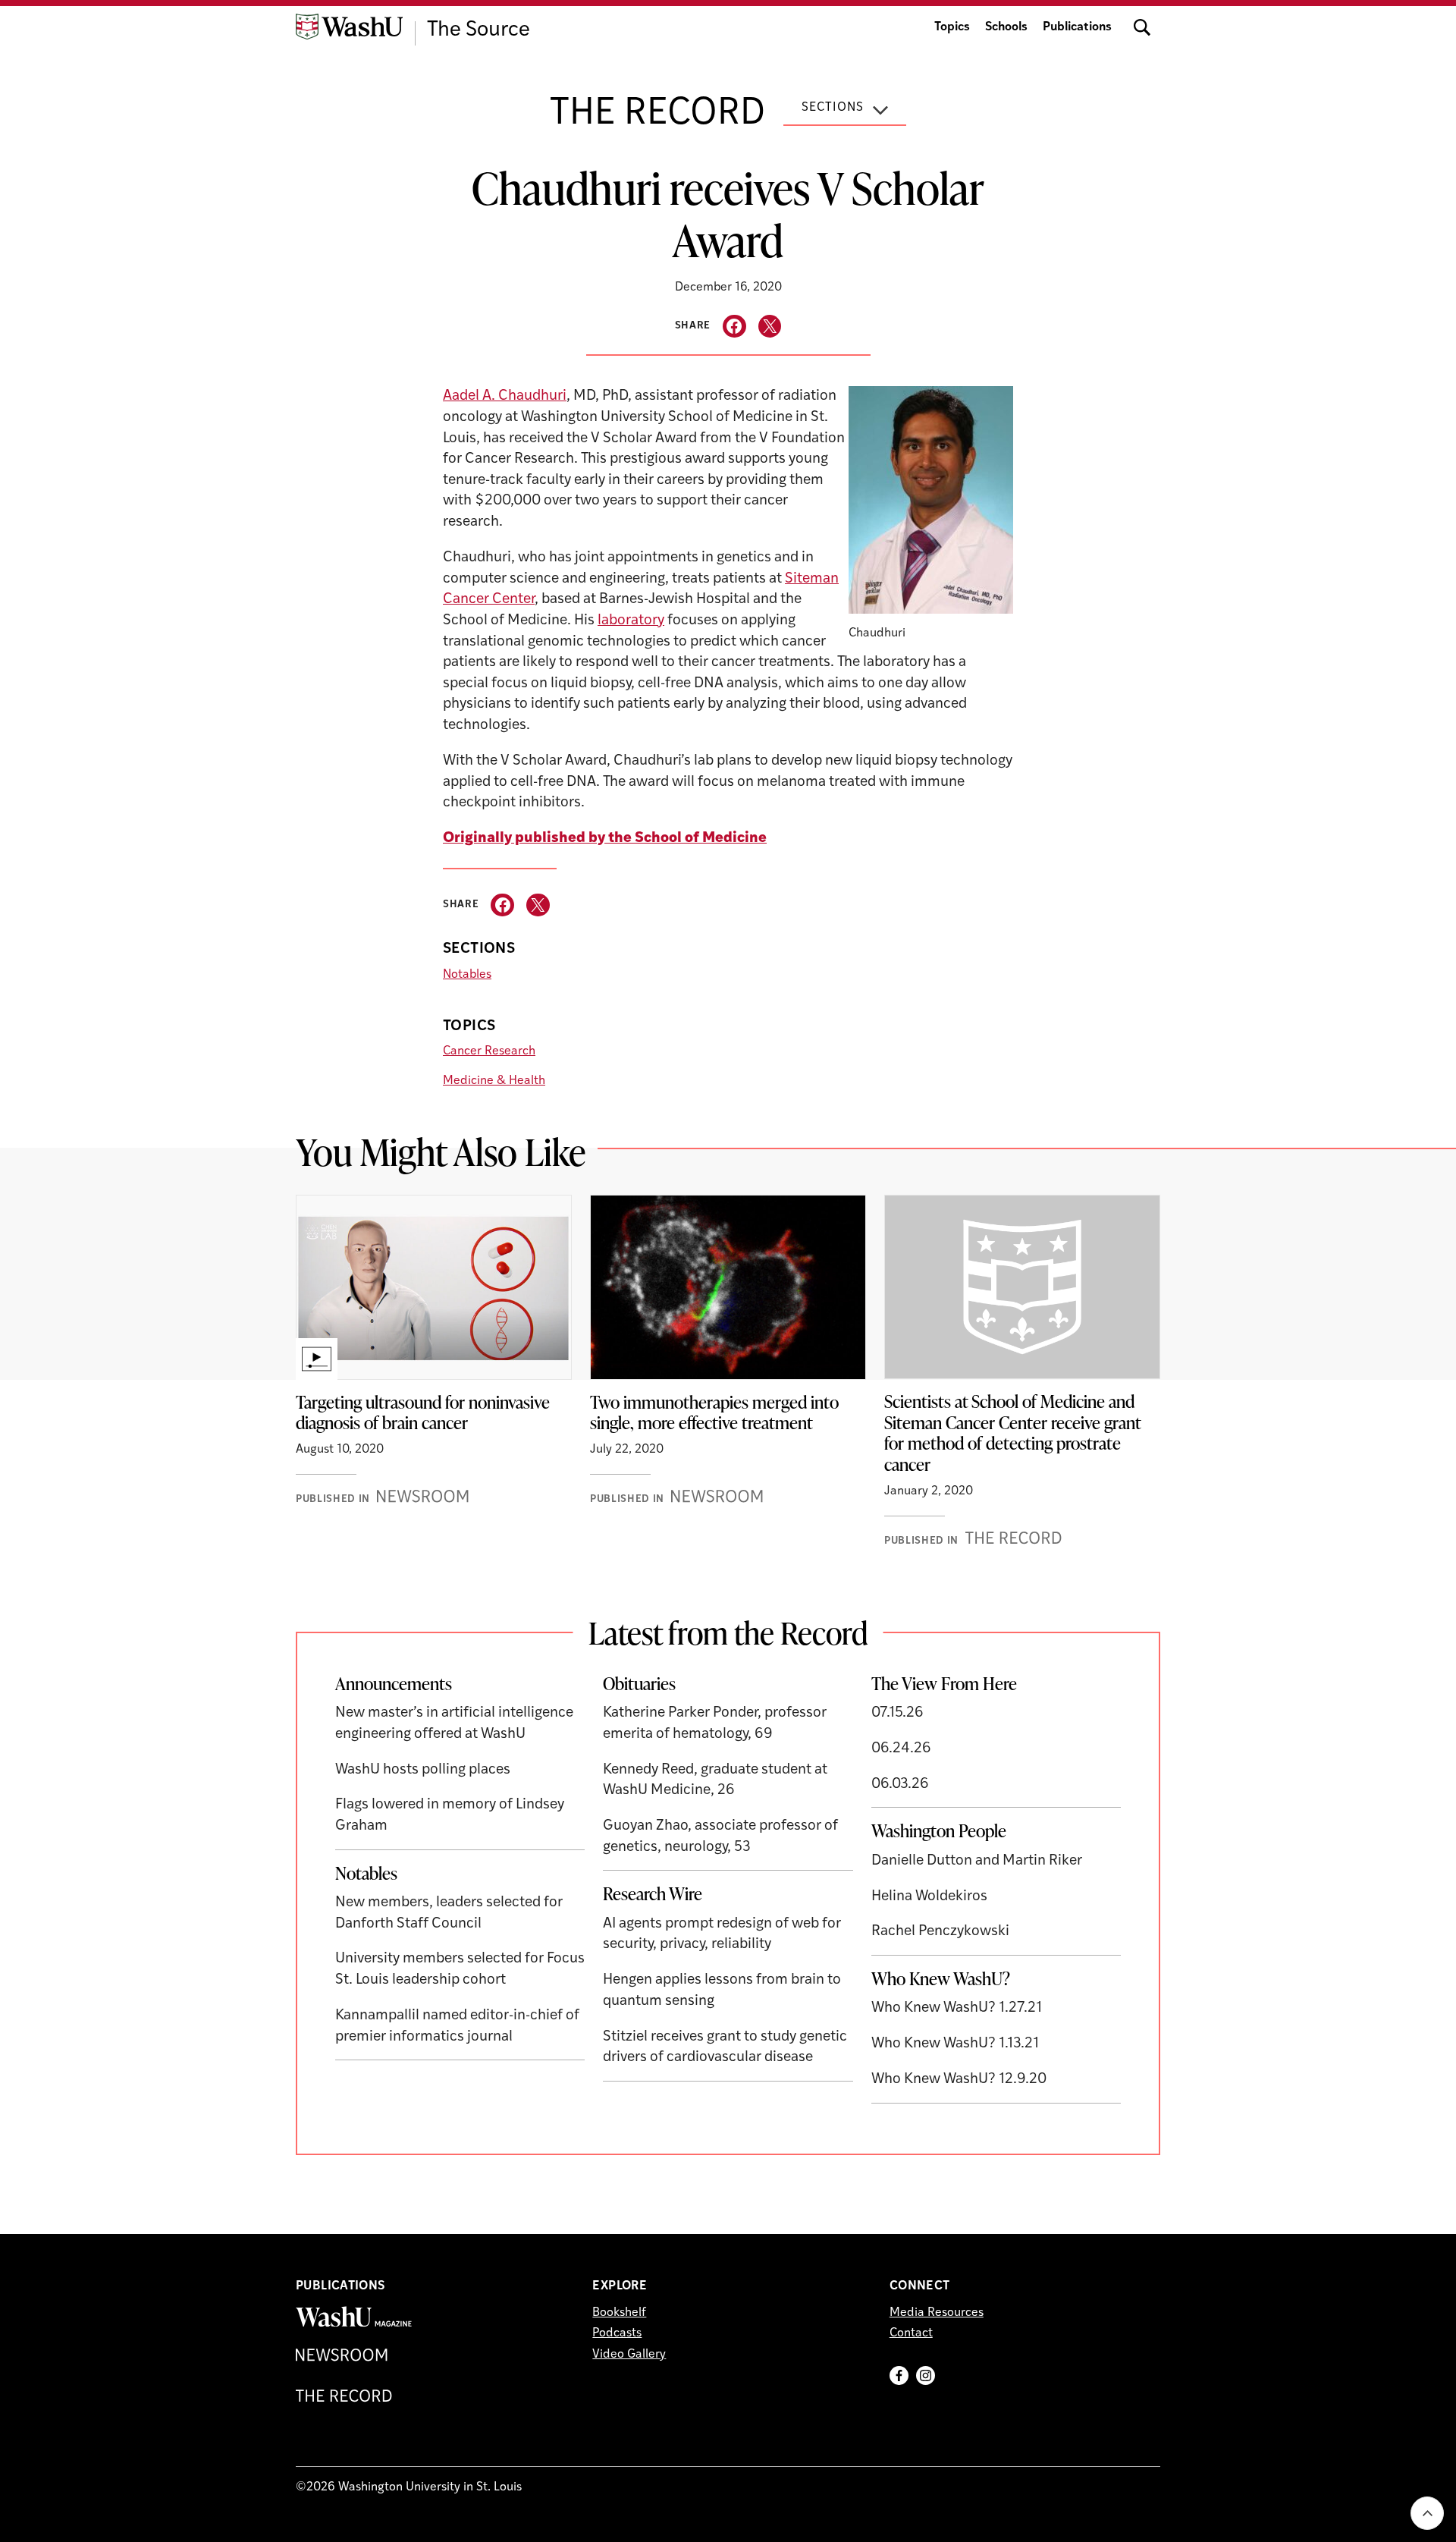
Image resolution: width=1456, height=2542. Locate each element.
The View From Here (944, 1683)
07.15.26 (897, 1713)
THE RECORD (657, 115)
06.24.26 (901, 1749)
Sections (833, 108)
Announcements (394, 1683)
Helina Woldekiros (929, 1897)
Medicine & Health (494, 1081)
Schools (1006, 27)
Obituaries (639, 1683)
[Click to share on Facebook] (734, 327)
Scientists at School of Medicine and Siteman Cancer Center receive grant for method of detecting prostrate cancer (1013, 1433)
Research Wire (653, 1893)
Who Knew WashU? (941, 1978)
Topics (952, 27)
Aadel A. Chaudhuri (505, 396)
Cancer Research (489, 1051)
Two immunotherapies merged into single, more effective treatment (714, 1412)
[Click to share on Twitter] (770, 327)
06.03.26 (900, 1785)
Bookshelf (619, 2313)
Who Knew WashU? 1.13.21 (955, 2044)
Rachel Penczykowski (940, 1932)
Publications (1077, 27)
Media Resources (937, 2313)
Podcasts (617, 2333)
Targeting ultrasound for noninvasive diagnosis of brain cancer (423, 1412)
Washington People (939, 1830)
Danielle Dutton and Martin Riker (977, 1861)
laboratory (631, 621)
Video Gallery (629, 2355)
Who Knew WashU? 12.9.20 (959, 2080)
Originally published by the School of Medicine (605, 839)
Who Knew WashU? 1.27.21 (957, 2008)
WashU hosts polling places (423, 1770)
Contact (911, 2333)
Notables (467, 975)
